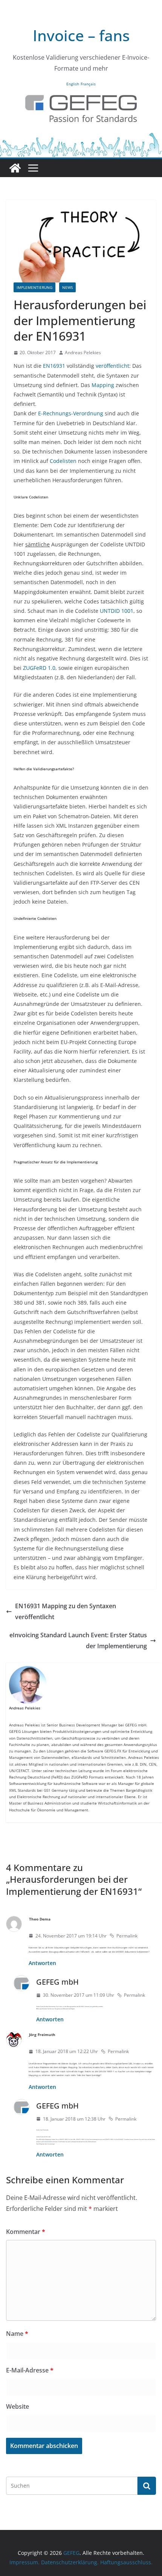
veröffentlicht (112, 366)
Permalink (127, 1936)
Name (17, 2334)
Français (88, 84)
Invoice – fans (81, 35)
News (67, 287)
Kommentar (26, 2232)
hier (91, 2006)
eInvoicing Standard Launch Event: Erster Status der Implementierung (78, 1640)
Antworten (42, 1963)
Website (18, 2406)
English (73, 84)
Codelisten (63, 461)
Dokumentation (48, 2142)
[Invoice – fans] (81, 137)
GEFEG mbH (57, 1982)
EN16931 (54, 366)
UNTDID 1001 (117, 611)
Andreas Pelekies (83, 352)
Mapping (103, 385)
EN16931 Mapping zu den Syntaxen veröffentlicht (66, 1611)
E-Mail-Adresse (30, 2370)
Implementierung (34, 287)
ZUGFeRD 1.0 (39, 668)
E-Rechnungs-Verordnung (71, 413)
